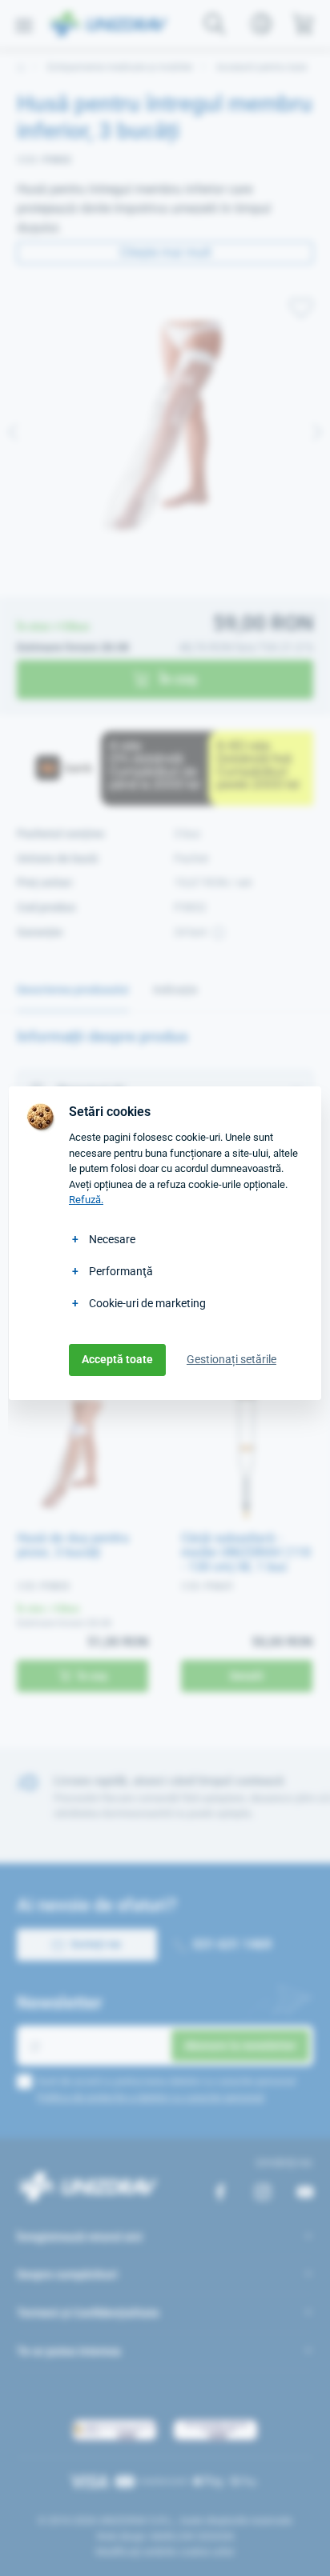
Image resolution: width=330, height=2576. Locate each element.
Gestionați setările (231, 1359)
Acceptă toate (117, 1359)
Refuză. (86, 1200)
